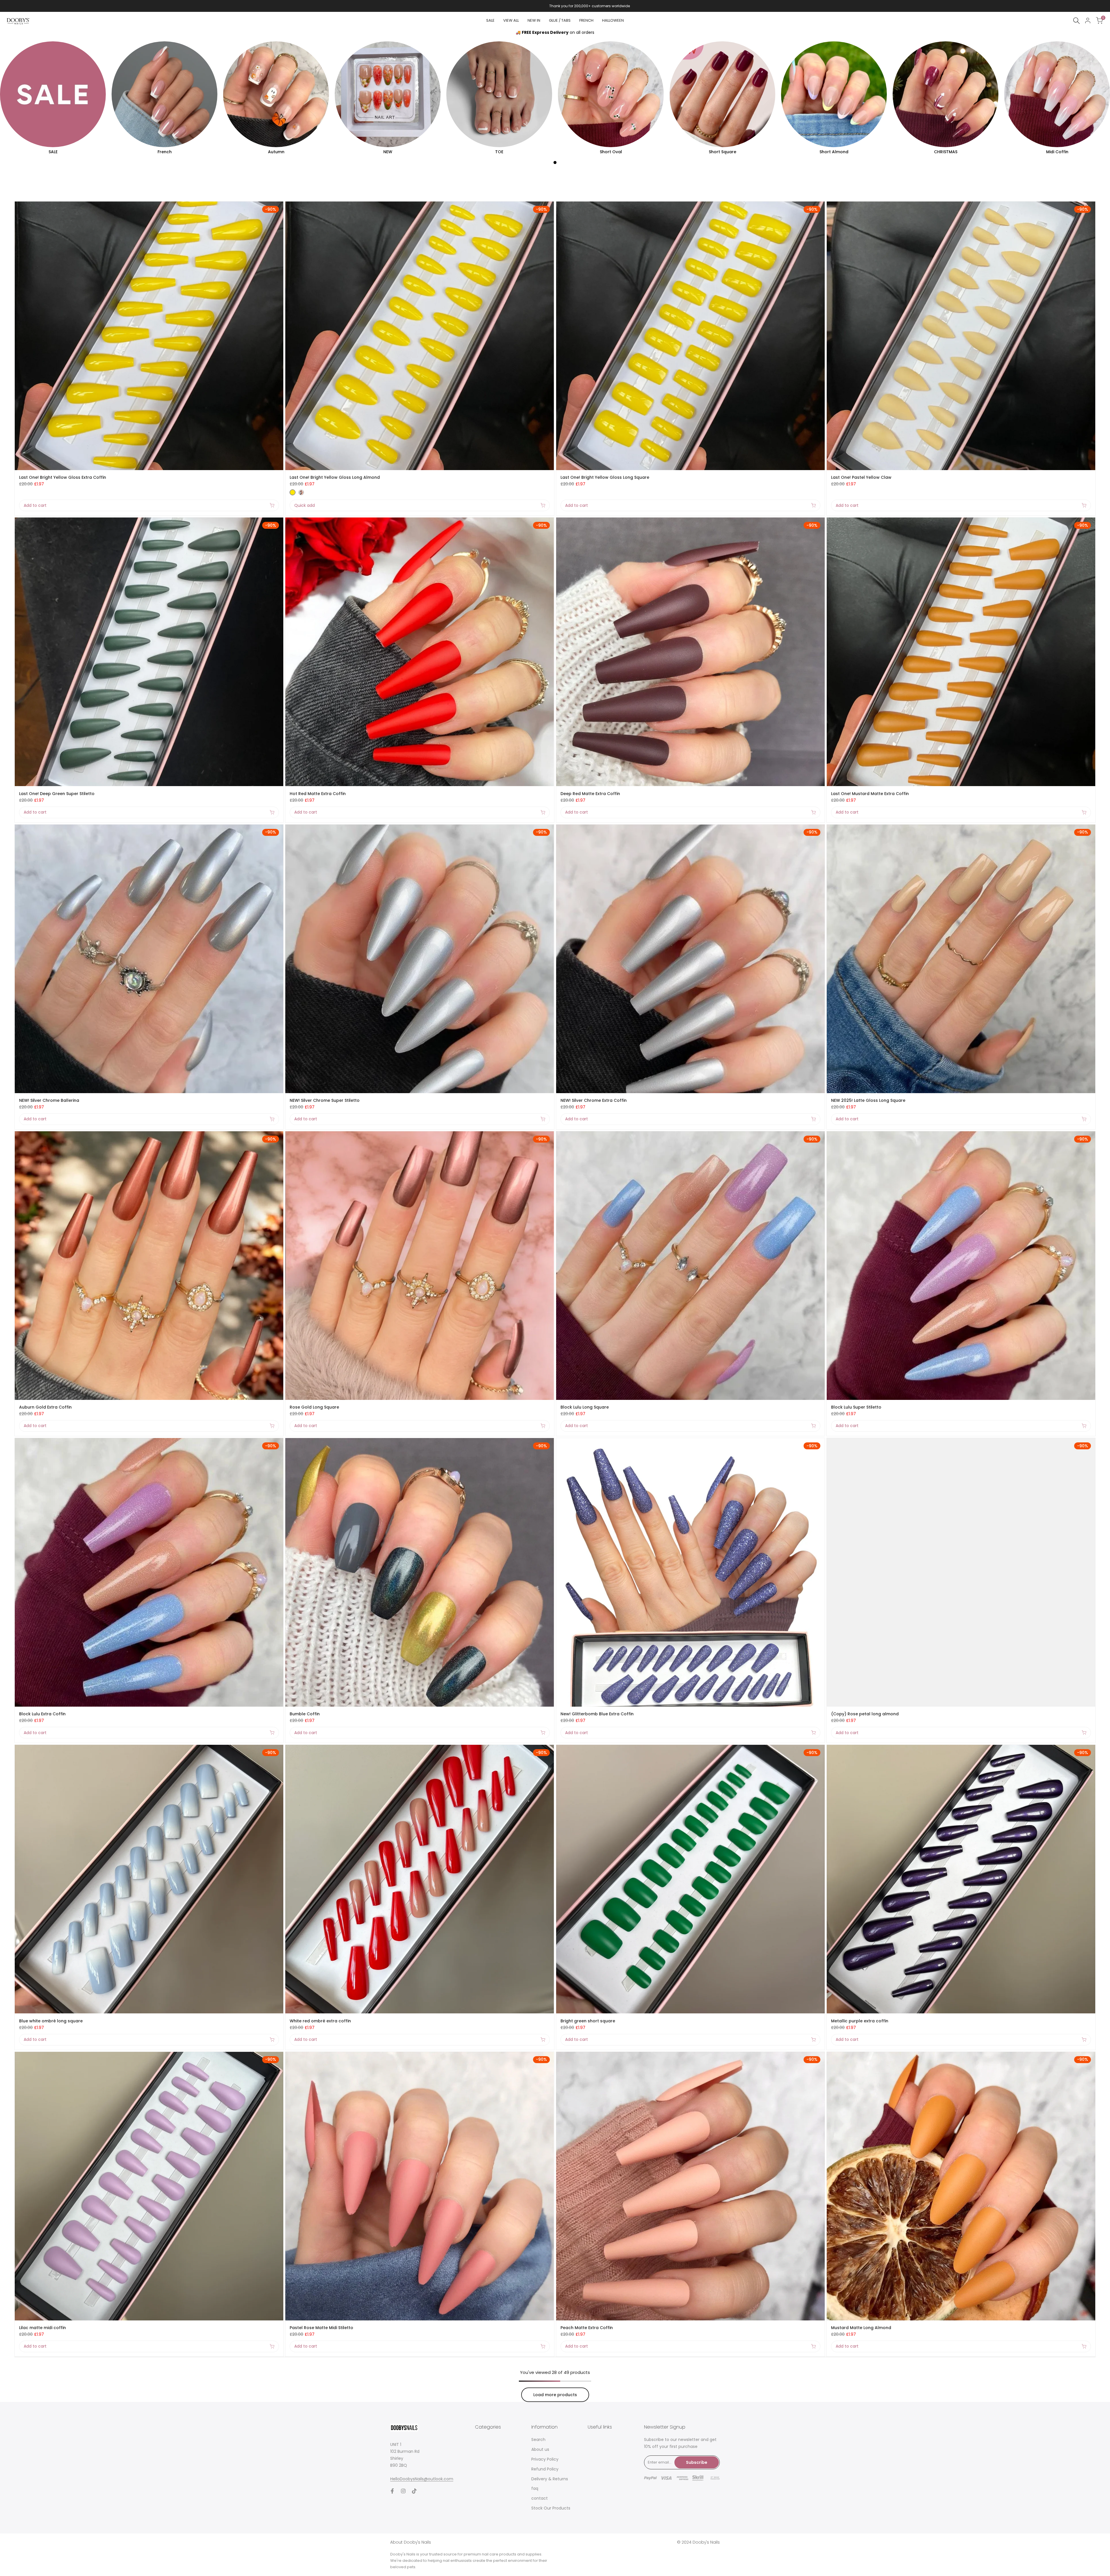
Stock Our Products (551, 2508)
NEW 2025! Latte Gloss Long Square (868, 1100)
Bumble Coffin (305, 1714)
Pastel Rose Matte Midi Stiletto (321, 2328)
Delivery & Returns (550, 2479)
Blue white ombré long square (51, 2021)
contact (540, 2498)
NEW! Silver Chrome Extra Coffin (594, 1100)
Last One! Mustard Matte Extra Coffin (870, 794)
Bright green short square (588, 2021)
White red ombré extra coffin (320, 2021)
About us (540, 2449)
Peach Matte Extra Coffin (587, 2328)
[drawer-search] (1076, 21)
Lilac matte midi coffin (42, 2328)
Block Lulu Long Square (585, 1407)
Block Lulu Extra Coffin (42, 1714)
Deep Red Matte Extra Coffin (590, 794)
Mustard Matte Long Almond (861, 2328)
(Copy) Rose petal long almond (865, 1714)
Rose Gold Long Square (314, 1407)
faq (535, 2488)
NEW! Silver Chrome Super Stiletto (325, 1100)
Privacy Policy (545, 2459)
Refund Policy (545, 2469)
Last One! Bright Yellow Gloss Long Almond (335, 477)
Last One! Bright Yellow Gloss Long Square (605, 477)
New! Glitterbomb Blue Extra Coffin (597, 1714)
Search (538, 2440)
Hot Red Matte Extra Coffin (318, 794)
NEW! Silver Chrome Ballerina (49, 1100)
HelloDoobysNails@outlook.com (422, 2479)
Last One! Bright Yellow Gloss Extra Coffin (63, 477)
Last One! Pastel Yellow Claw (861, 477)
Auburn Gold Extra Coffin (45, 1407)
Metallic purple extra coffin (860, 2021)
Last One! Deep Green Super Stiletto (57, 794)
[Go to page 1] (555, 162)
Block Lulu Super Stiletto (856, 1407)
